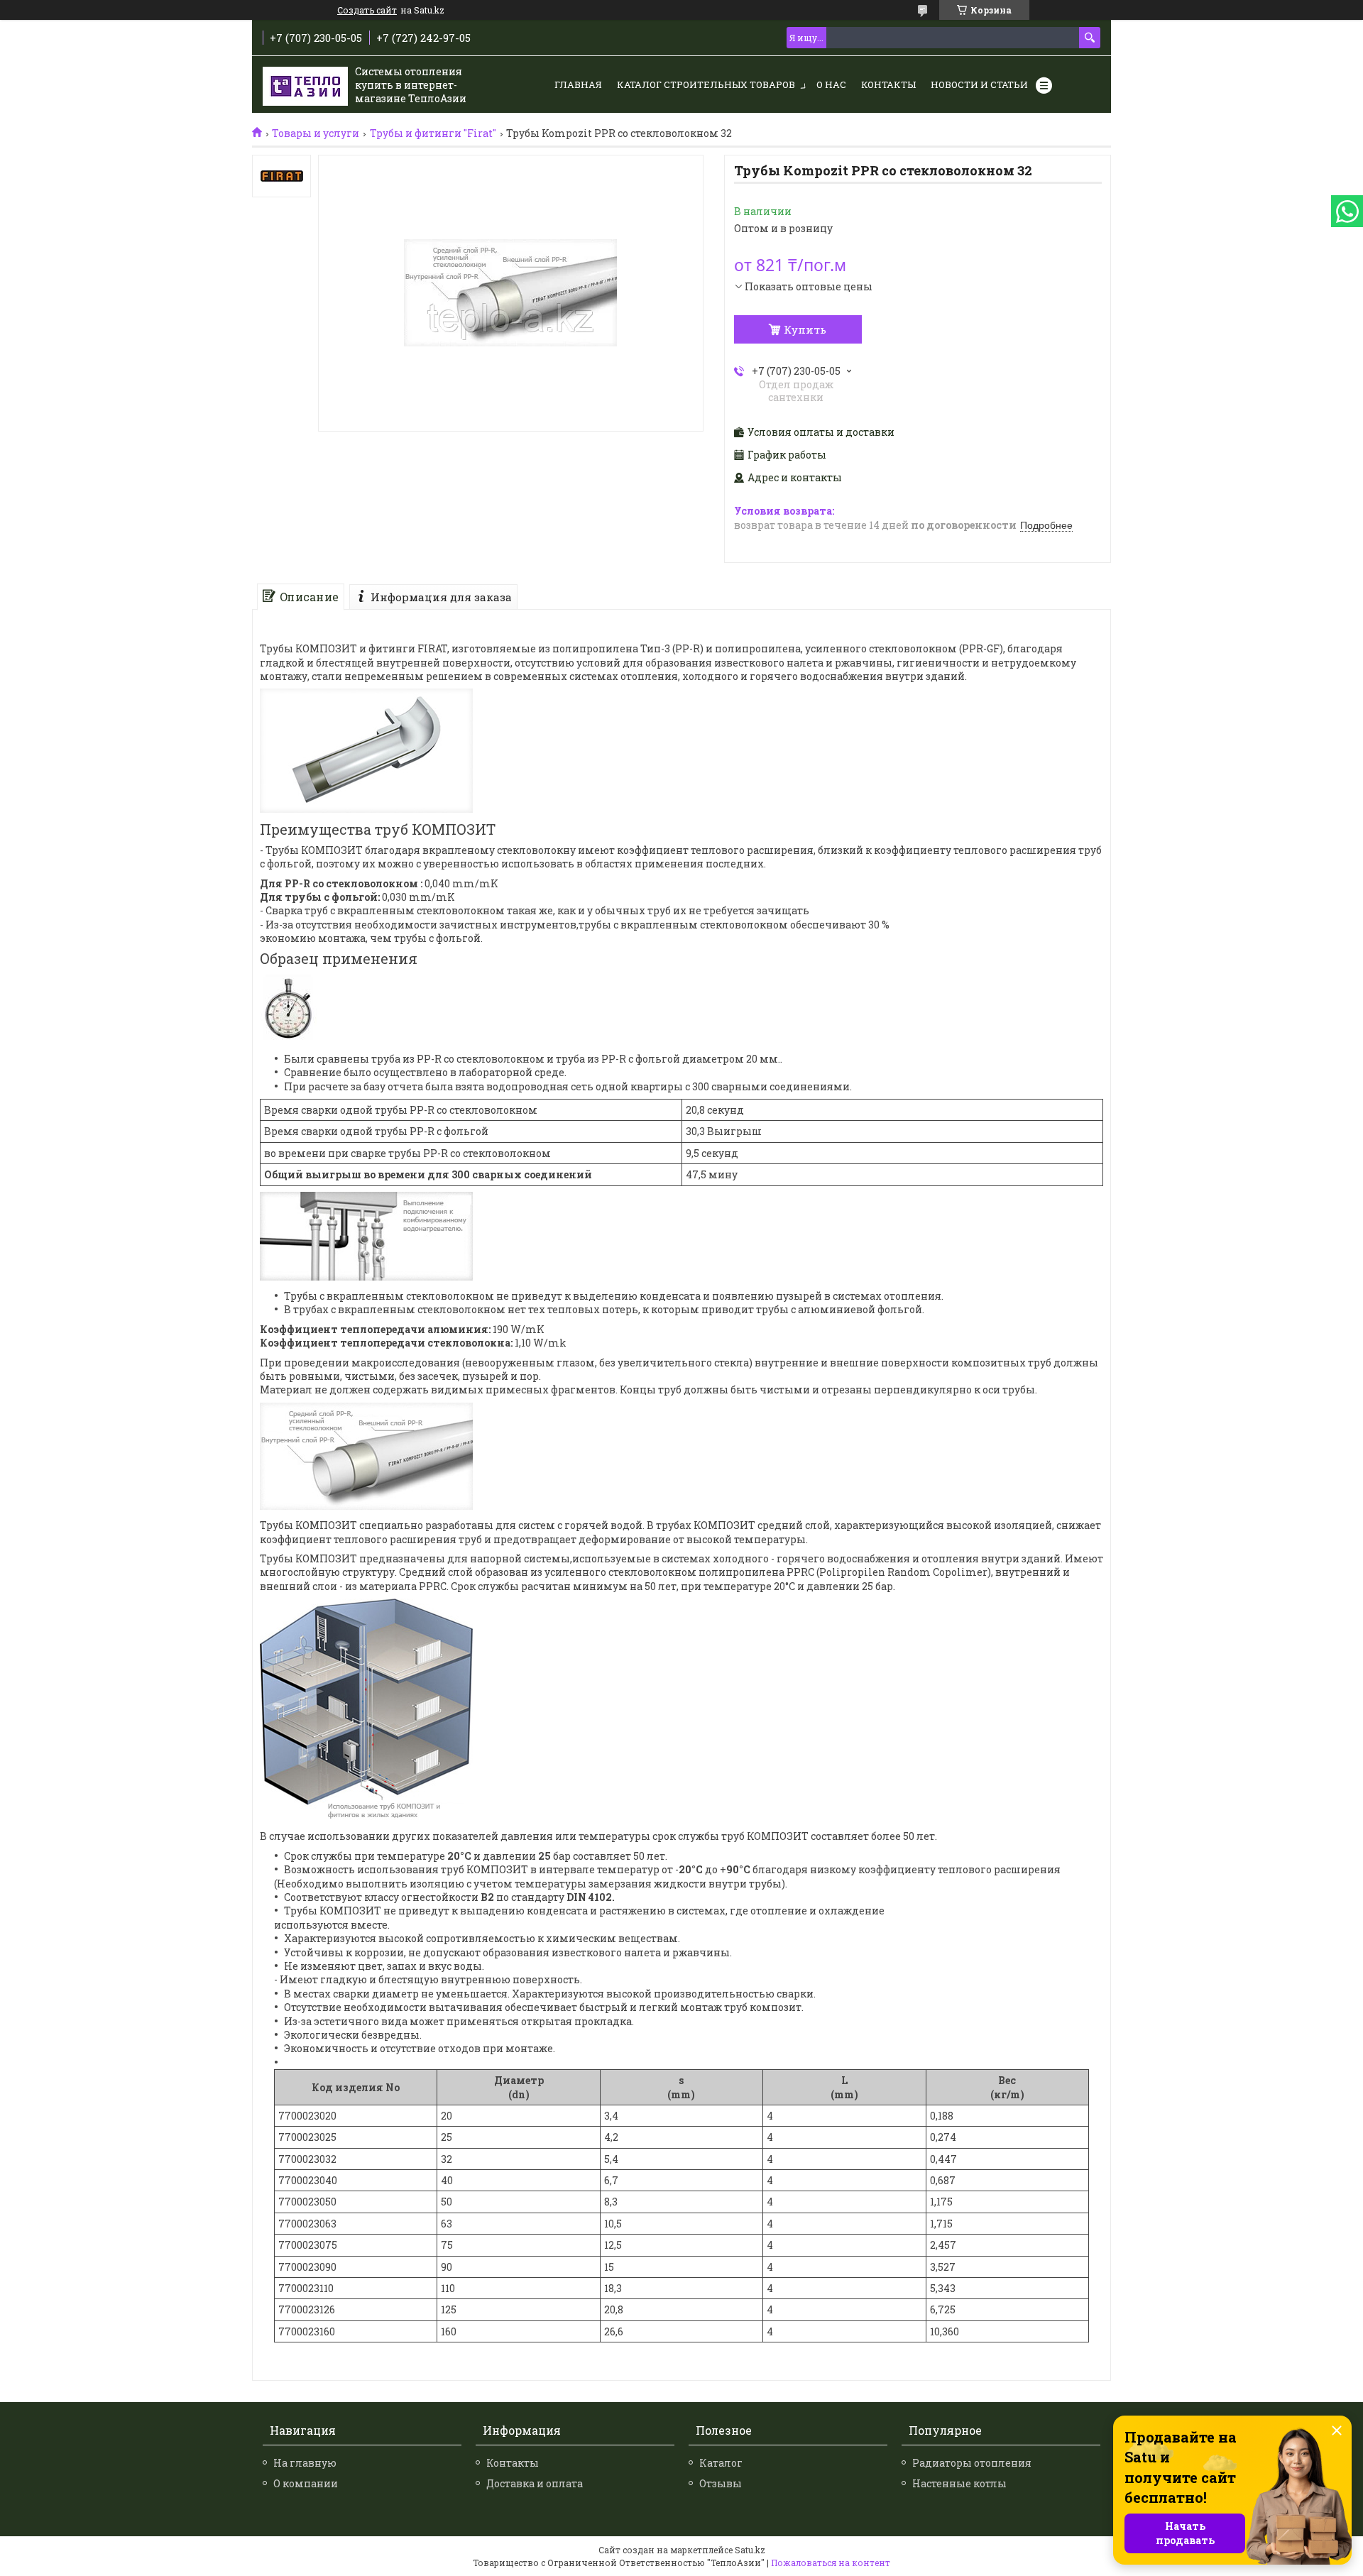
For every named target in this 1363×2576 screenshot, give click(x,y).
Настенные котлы (959, 2483)
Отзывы (721, 2483)
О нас (831, 84)
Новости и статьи (979, 84)
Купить (805, 329)
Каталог (721, 2463)
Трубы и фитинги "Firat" (433, 133)
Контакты (888, 84)
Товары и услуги (316, 133)
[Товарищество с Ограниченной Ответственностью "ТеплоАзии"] (305, 85)
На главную (305, 2463)
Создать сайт (367, 10)
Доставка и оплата (535, 2483)
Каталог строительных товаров (706, 84)
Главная (578, 84)
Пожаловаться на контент (831, 2563)
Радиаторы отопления (972, 2463)
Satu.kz (750, 2550)
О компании (306, 2483)
